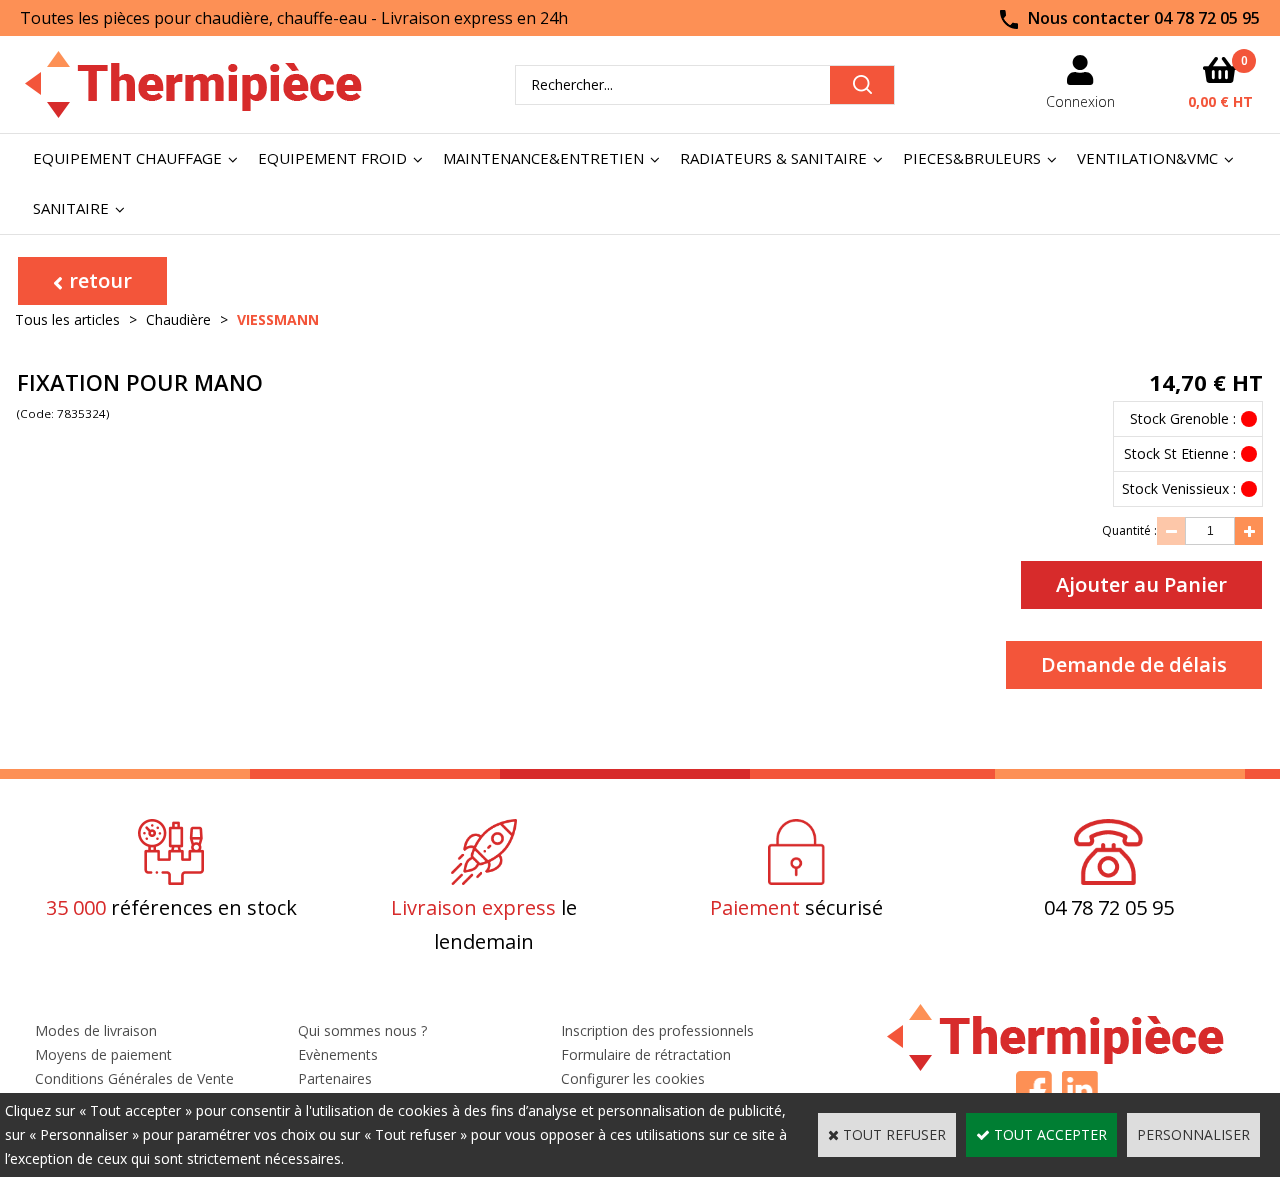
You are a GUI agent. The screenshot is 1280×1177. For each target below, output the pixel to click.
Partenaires (335, 1078)
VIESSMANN (278, 319)
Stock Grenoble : (1183, 418)
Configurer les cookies (633, 1078)
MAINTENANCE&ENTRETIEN (543, 158)
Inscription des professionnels (657, 1030)
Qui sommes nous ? (362, 1030)
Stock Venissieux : (1179, 488)
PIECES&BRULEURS (972, 158)
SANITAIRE (71, 208)
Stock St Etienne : (1180, 453)
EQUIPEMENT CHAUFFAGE (127, 158)
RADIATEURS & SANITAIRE (773, 158)
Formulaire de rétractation (646, 1054)
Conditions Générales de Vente (134, 1078)
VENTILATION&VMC (1147, 158)
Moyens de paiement (103, 1054)
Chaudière (178, 319)
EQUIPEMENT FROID (332, 158)
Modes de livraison (96, 1030)
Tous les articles (67, 319)
